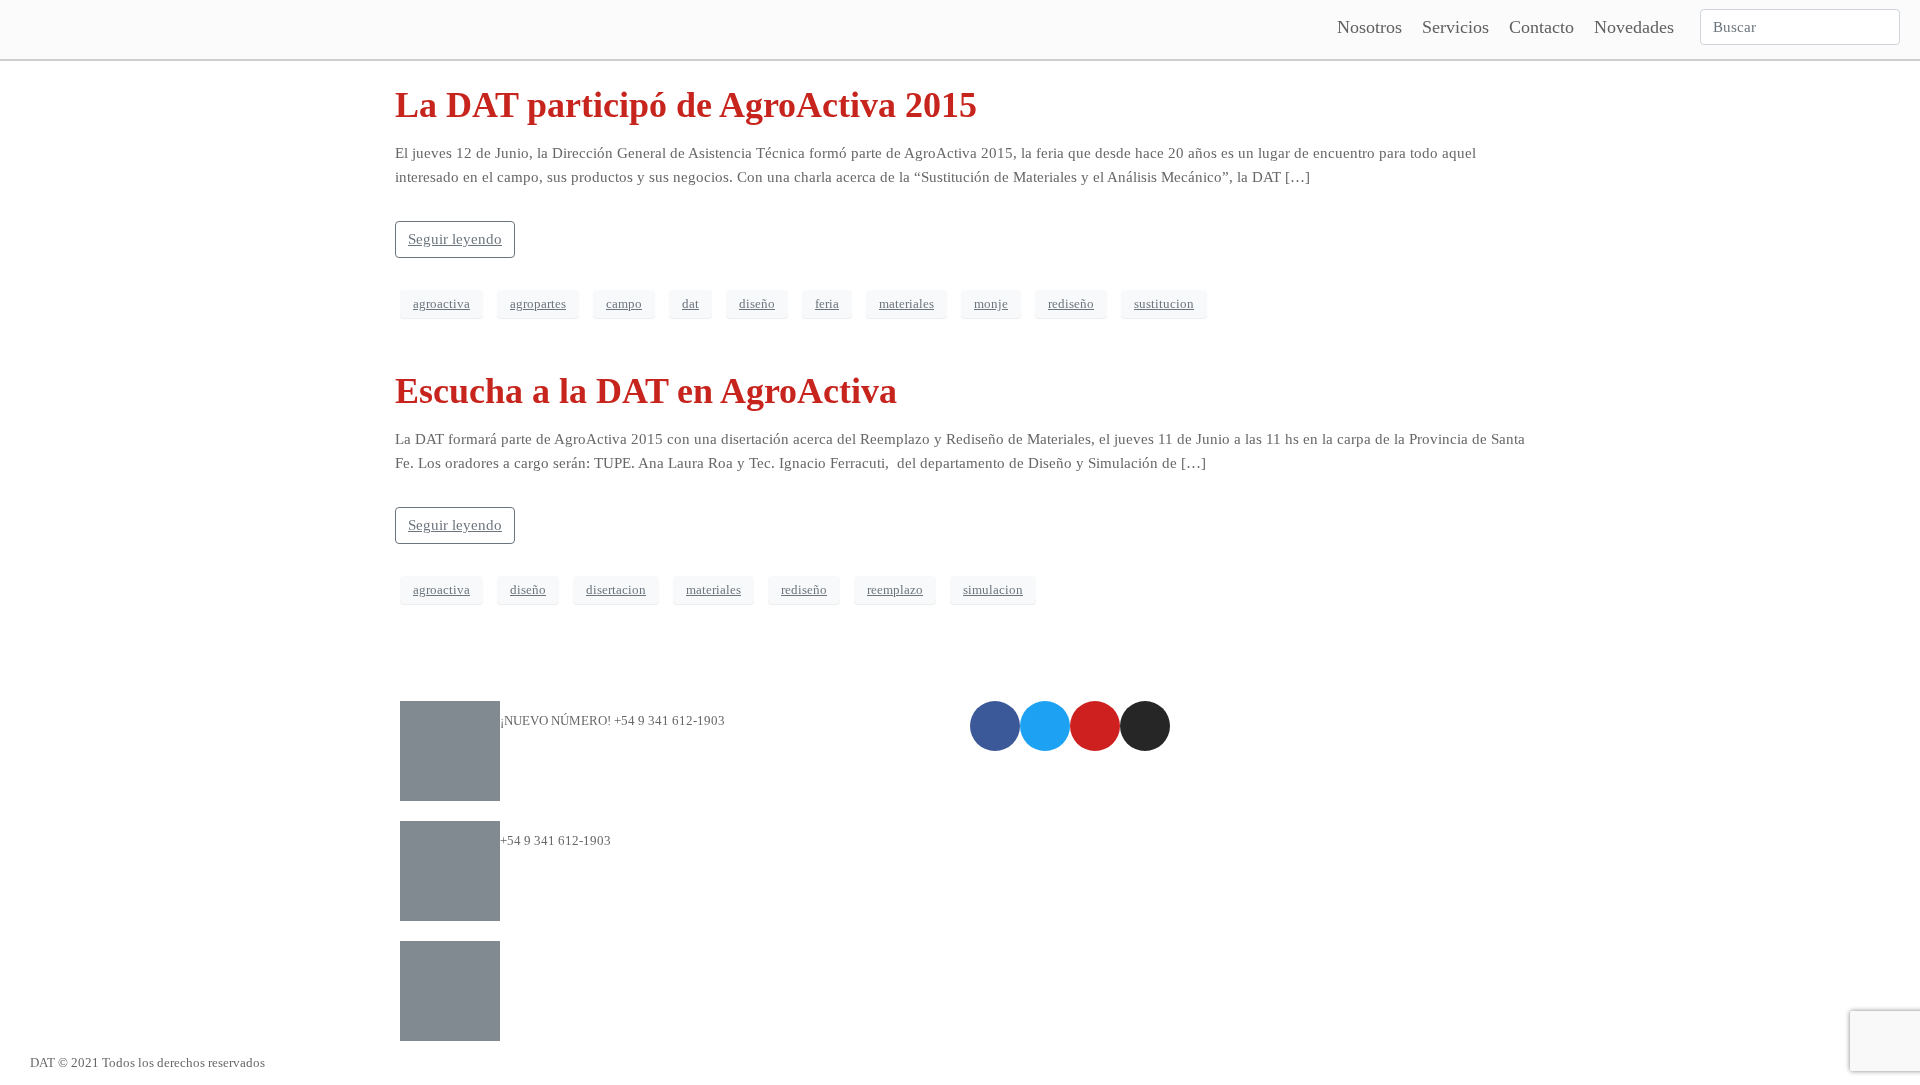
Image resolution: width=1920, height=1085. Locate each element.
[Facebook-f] (995, 726)
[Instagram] (1145, 726)
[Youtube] (1095, 726)
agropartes (538, 303)
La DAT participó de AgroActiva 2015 (686, 105)
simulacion (993, 589)
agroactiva (441, 303)
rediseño (1071, 303)
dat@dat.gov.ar (541, 960)
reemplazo (895, 589)
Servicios (1455, 27)
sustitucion (1164, 303)
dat (690, 303)
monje (991, 303)
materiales (906, 303)
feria (827, 303)
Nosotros (1369, 27)
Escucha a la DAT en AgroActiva (646, 391)
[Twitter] (1045, 726)
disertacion (616, 589)
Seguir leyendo (455, 239)
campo (624, 303)
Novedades (1634, 27)
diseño (757, 303)
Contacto (1541, 27)
